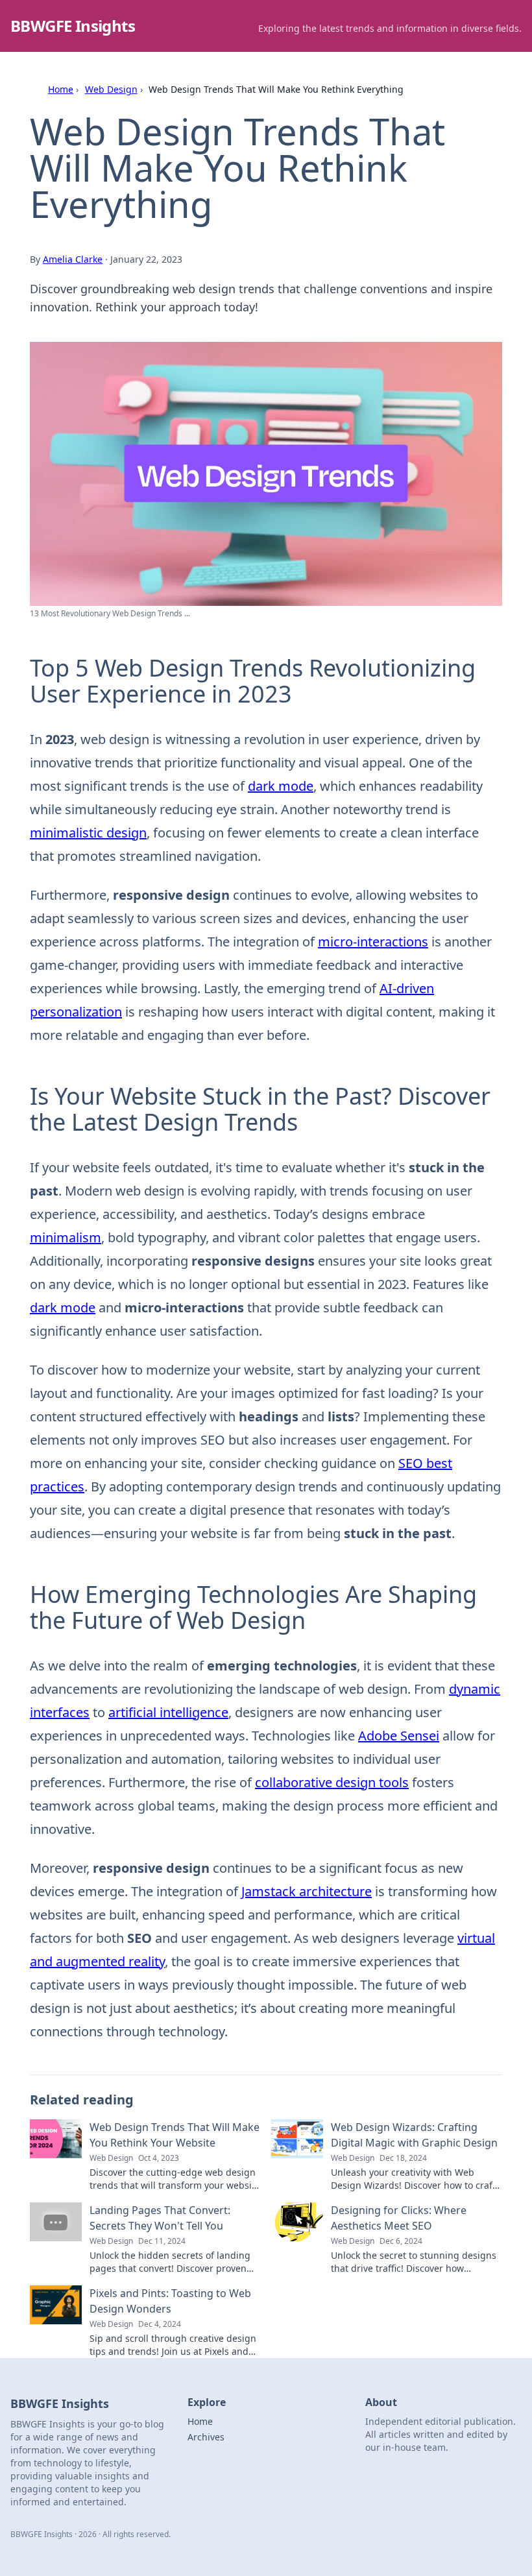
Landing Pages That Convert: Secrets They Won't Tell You (160, 2218)
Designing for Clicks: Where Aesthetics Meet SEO (399, 2218)
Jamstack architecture (307, 1891)
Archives (206, 2437)
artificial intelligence (168, 1712)
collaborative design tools (332, 1782)
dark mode (281, 786)
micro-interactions (373, 942)
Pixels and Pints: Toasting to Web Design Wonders (170, 2301)
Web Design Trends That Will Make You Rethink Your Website (175, 2135)
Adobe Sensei (399, 1736)
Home (61, 89)
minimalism (66, 1237)
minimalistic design (88, 833)
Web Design (111, 89)
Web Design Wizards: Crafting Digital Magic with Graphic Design (414, 2135)
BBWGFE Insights (73, 26)
